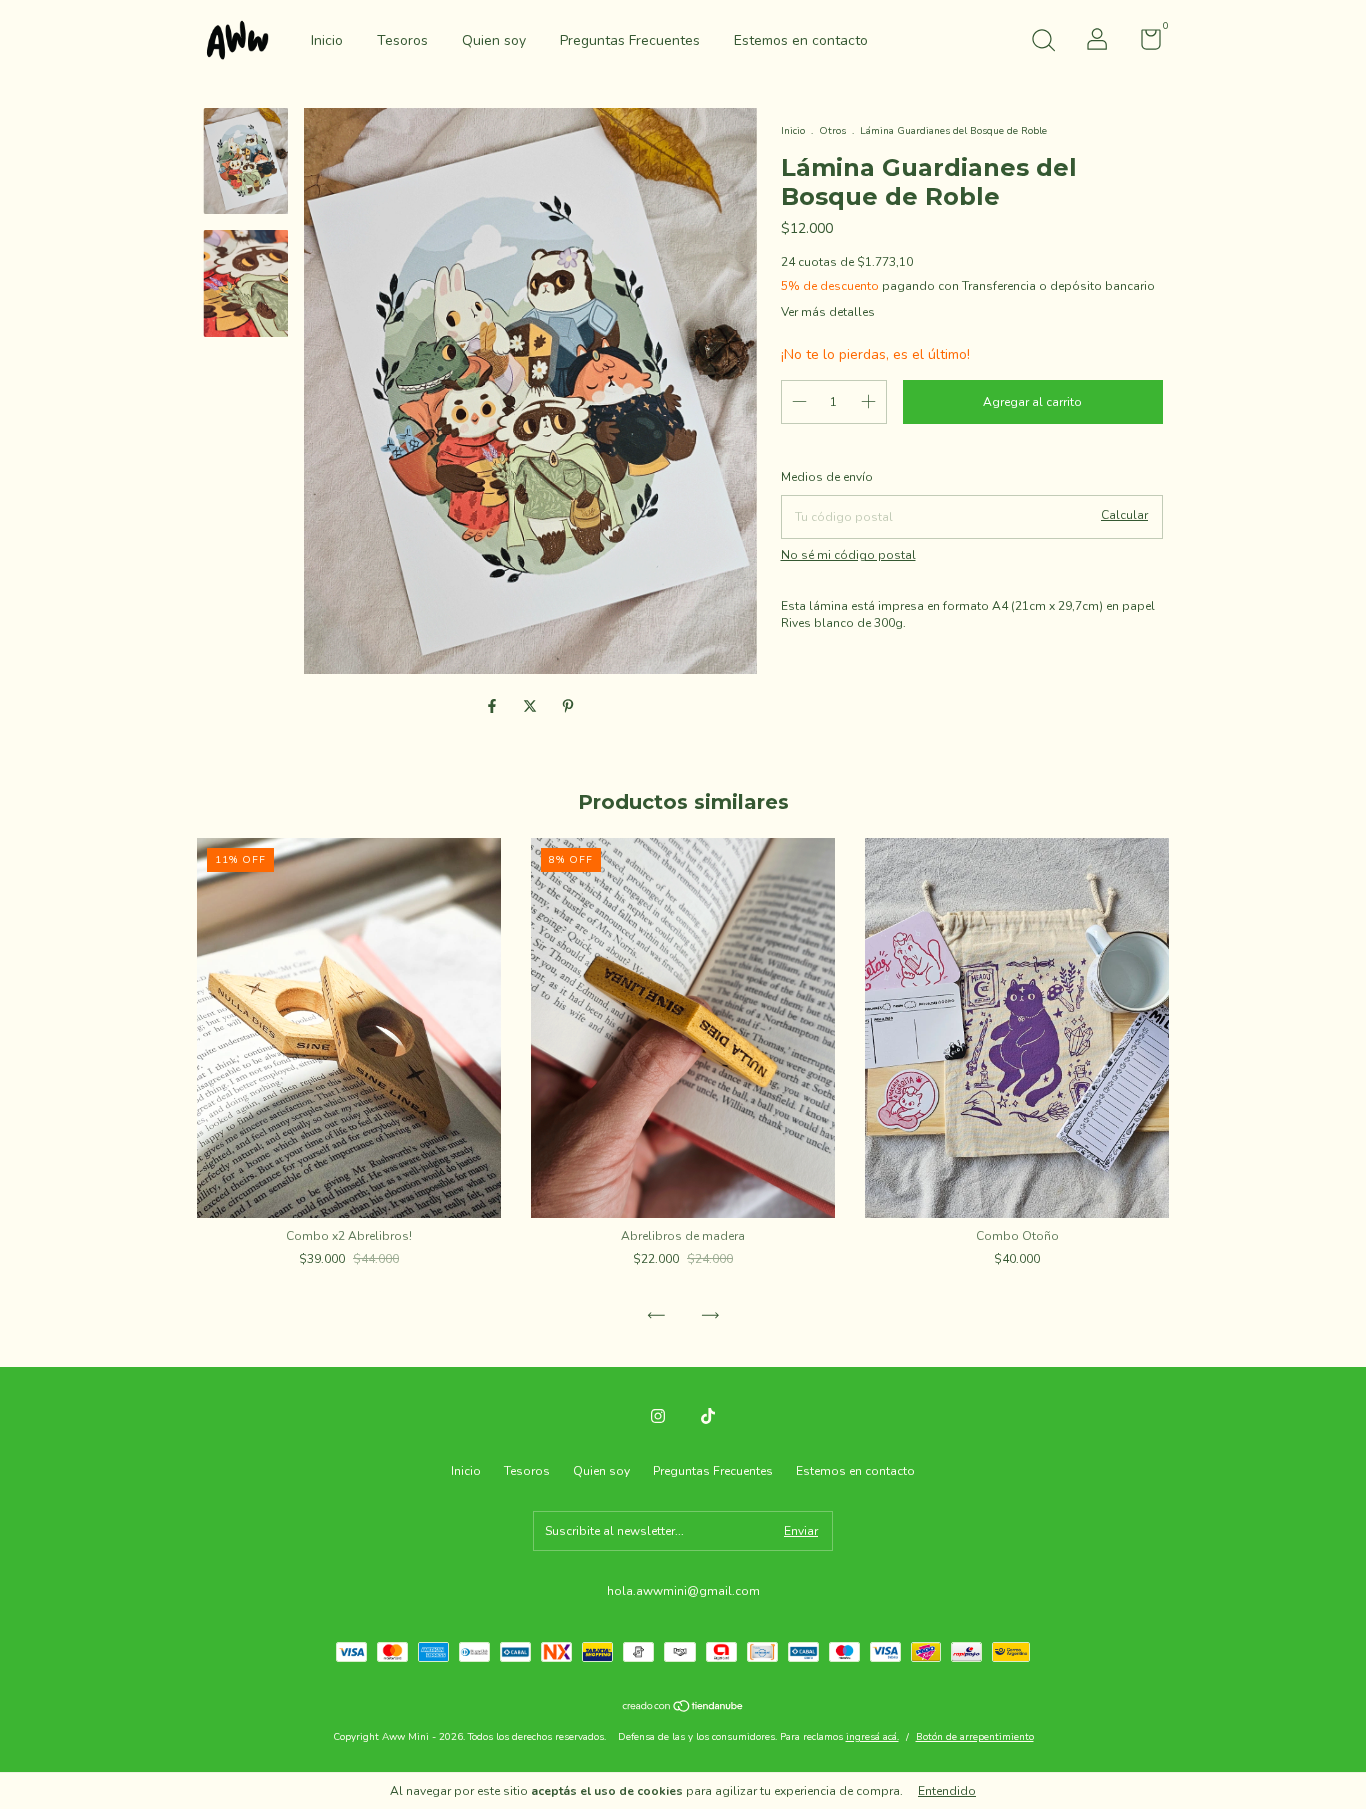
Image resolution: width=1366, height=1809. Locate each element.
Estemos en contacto (801, 40)
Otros (832, 131)
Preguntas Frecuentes (630, 40)
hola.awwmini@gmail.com (683, 1591)
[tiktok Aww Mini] (708, 1416)
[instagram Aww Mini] (658, 1416)
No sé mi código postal (848, 555)
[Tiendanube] (683, 1708)
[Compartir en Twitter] (532, 707)
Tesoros (402, 40)
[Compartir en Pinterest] (568, 707)
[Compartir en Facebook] (494, 707)
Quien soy (494, 40)
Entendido (947, 1791)
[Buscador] (1043, 43)
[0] (1143, 44)
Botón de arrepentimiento (975, 1737)
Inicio (327, 40)
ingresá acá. (872, 1737)
